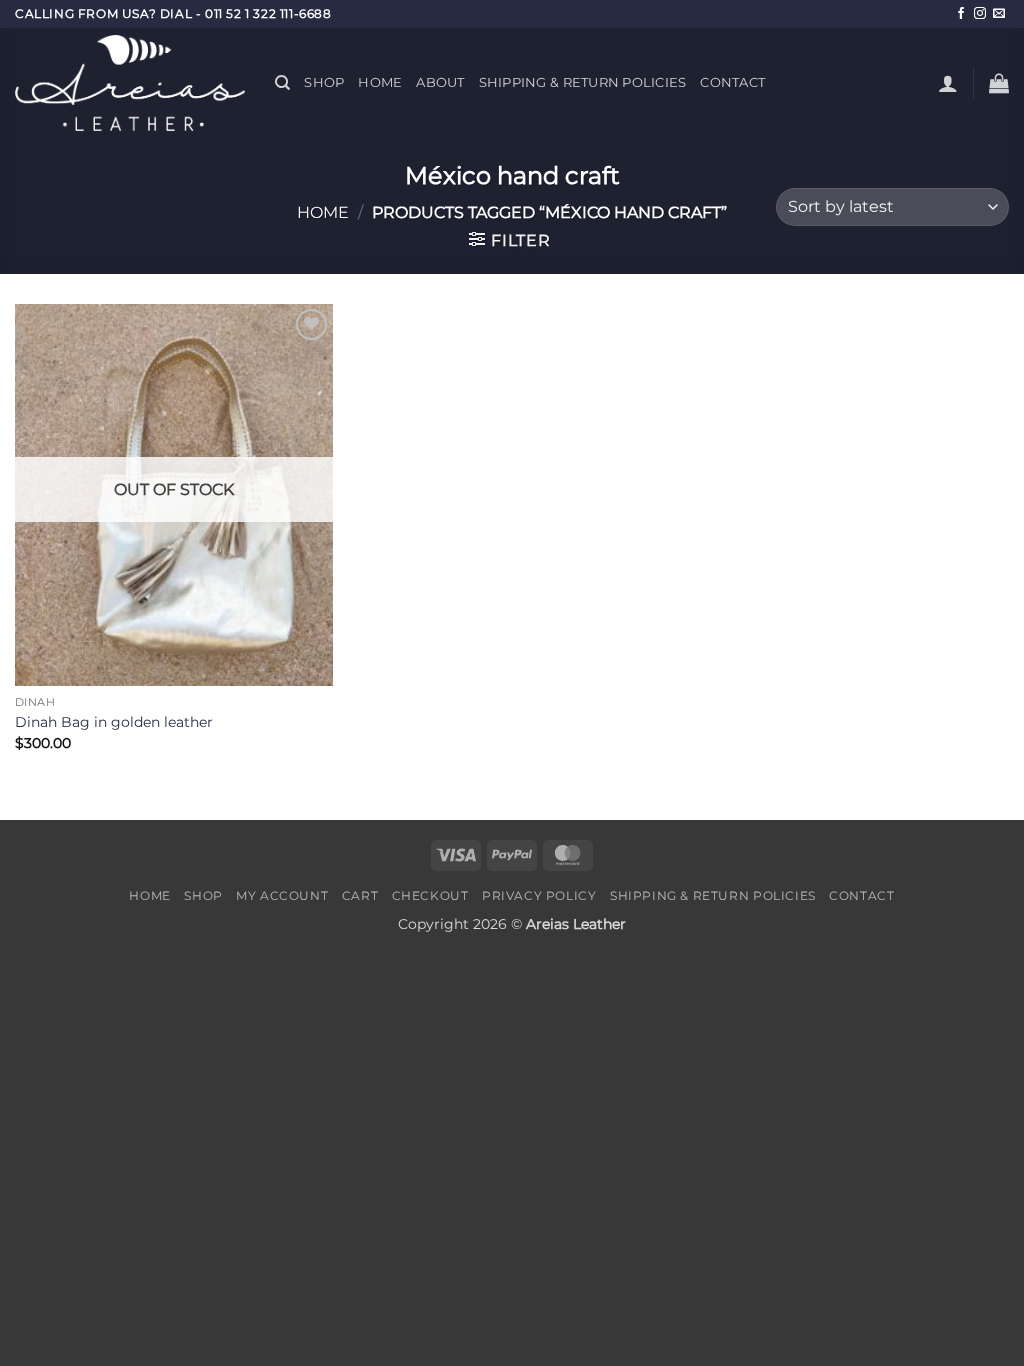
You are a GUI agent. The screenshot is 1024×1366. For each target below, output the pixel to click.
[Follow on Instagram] (980, 14)
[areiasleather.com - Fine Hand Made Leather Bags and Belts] (130, 83)
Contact (732, 82)
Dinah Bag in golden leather (114, 722)
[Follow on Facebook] (961, 14)
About (440, 82)
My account (282, 895)
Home (380, 82)
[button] (948, 83)
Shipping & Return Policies (583, 82)
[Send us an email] (999, 14)
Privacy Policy (539, 895)
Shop (324, 82)
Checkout (430, 895)
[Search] (282, 83)
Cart (360, 895)
